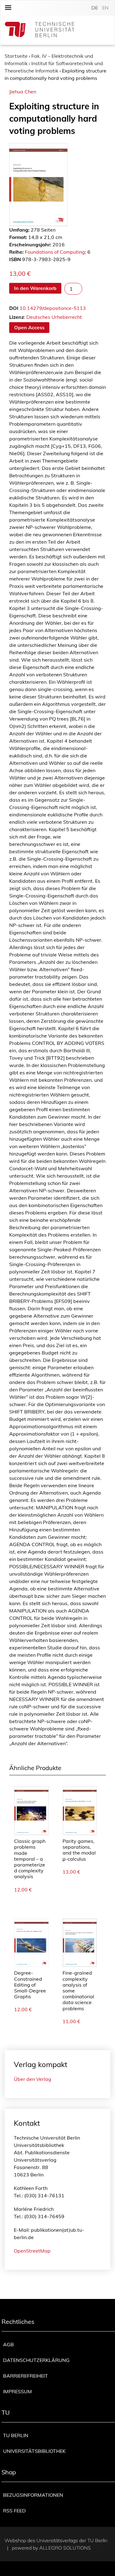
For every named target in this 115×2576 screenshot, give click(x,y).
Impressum (17, 2391)
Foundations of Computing (55, 252)
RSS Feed (14, 2511)
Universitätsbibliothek (34, 2451)
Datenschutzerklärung (36, 2360)
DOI (14, 308)
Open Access (29, 327)
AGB (8, 2344)
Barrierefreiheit (25, 2376)
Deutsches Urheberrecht (54, 317)
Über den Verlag (33, 2079)
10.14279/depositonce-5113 (53, 308)
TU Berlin (16, 2435)
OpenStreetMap (32, 2251)
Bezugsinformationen (33, 2495)
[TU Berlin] (40, 30)
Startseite (16, 56)
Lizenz (17, 317)
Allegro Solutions (65, 2548)
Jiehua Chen (23, 92)
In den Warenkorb (35, 288)
